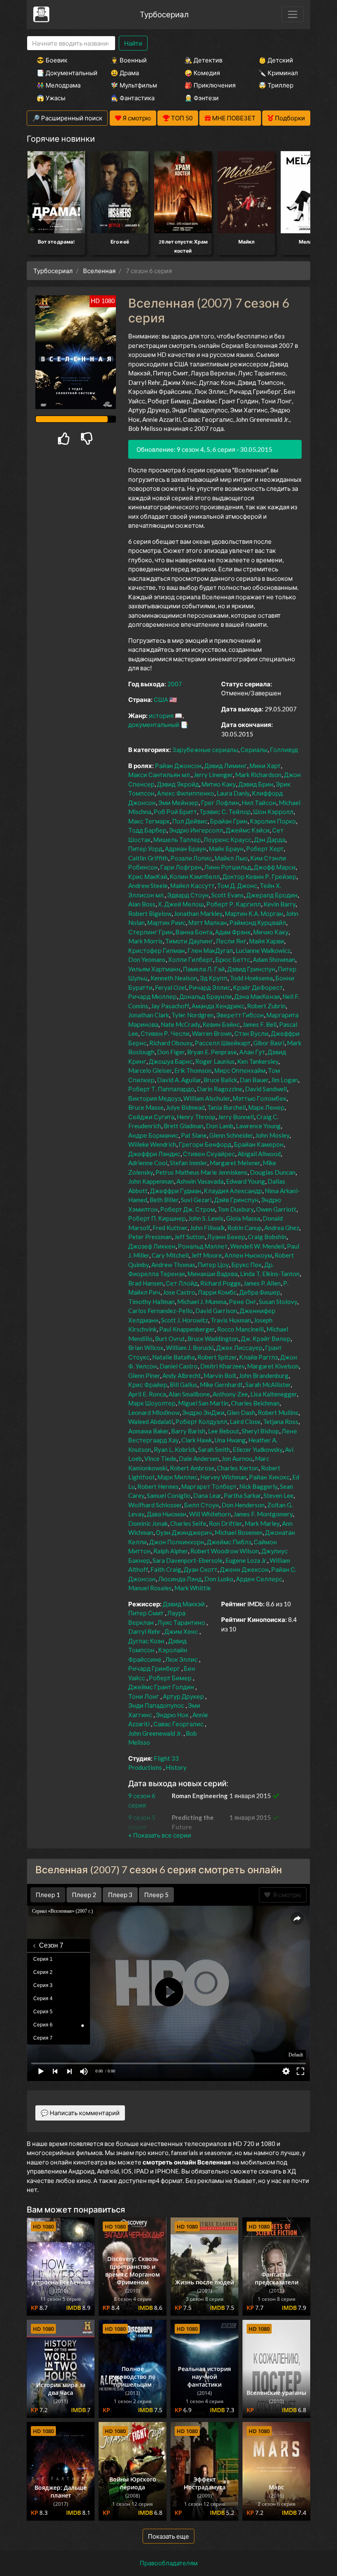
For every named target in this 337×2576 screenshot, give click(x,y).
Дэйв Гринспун (236, 1200)
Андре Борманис (153, 1135)
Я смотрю (286, 1895)
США (161, 699)
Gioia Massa (243, 1218)
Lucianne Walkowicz (263, 950)
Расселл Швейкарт (223, 1043)
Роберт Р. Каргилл (234, 904)
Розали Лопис (191, 858)
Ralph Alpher (171, 1551)
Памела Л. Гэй (204, 969)
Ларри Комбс (217, 1292)
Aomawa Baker (148, 1431)
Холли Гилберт (190, 959)
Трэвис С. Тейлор (225, 812)
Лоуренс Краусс (227, 839)
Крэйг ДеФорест (258, 987)
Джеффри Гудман (176, 1191)
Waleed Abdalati (151, 1421)
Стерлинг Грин (151, 932)
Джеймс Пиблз (229, 1542)
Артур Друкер (183, 1696)
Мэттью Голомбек (260, 1098)
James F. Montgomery (263, 1514)
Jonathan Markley (198, 913)
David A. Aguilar (179, 1080)
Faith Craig (166, 1569)
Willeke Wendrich (152, 1144)
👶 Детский (276, 60)
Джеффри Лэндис (154, 1154)
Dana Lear (207, 1495)
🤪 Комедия (202, 73)
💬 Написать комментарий (80, 2113)
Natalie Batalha (173, 1357)
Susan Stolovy (278, 1302)
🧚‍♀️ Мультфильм (134, 85)
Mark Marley (262, 1523)
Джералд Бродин (272, 895)
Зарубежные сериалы (205, 750)
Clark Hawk (197, 1440)
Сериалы (254, 750)
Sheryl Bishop (260, 1431)
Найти (133, 43)
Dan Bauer (254, 1080)
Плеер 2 (84, 1895)
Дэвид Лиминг (226, 766)
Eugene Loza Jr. (246, 1560)
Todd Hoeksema (251, 978)
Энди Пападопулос (156, 1705)
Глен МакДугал (210, 950)
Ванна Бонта (194, 932)
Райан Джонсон (178, 766)
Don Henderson (243, 1505)
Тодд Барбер (147, 830)
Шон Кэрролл (273, 812)
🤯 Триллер (276, 85)
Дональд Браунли (205, 996)
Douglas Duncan (273, 1172)
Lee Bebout (224, 1431)
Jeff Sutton (189, 1237)
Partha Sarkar (242, 1495)
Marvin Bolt (220, 1375)
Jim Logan (284, 1080)
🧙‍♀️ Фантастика (133, 98)
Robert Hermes (158, 1486)
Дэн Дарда (270, 839)
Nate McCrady (180, 1024)
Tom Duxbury (235, 1209)
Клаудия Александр (233, 1191)
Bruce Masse (146, 1107)
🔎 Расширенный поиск (67, 118)
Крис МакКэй (148, 876)
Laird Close (245, 1421)
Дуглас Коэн (146, 1641)
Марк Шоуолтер (152, 1403)
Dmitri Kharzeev (222, 1366)
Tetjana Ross (281, 1421)
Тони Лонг (144, 1696)
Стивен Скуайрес (209, 1154)
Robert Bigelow (150, 913)
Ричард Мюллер (152, 996)
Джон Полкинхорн (177, 1542)
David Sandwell (266, 1089)
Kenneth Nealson (174, 978)
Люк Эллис (181, 1659)
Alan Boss (142, 904)
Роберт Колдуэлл (201, 1421)
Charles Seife (188, 1523)
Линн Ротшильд (228, 867)
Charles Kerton (238, 1468)
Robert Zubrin (266, 1006)
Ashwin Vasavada (200, 1181)
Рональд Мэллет (203, 1246)
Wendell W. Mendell (257, 1246)
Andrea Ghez (282, 1228)
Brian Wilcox (146, 1348)
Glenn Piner (144, 1375)
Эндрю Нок (172, 1715)
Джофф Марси (275, 867)
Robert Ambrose (192, 1468)
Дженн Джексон (244, 1569)
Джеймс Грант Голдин (161, 1687)
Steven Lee (278, 1495)
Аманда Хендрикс (218, 1006)
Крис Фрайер (148, 1385)
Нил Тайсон (259, 803)
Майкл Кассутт (192, 885)
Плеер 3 (120, 1895)
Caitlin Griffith (148, 858)
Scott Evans (227, 895)
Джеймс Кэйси (248, 830)
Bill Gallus (184, 1385)
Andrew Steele (148, 885)
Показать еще (168, 2536)
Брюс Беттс (233, 959)
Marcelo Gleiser (150, 1070)
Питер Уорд (145, 849)
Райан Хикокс (269, 1477)
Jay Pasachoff (170, 1006)
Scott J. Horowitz (185, 1320)
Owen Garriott (276, 1209)
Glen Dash (241, 1412)
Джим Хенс (181, 1631)
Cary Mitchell (170, 1255)
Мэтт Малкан (208, 922)
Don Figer (171, 1052)
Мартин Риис (166, 922)
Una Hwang (230, 1440)
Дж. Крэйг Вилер (266, 1339)
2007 (175, 684)
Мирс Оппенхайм (240, 1070)
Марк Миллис (178, 1477)
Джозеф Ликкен (152, 1246)
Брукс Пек (247, 1265)
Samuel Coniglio (169, 1495)
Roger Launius (215, 1061)
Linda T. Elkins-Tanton (270, 1274)
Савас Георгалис (178, 1724)
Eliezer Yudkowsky (257, 1449)
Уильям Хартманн (154, 969)
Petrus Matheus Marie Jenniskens (201, 1172)
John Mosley (272, 1135)
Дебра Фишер (260, 1292)
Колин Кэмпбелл (195, 876)
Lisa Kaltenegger (274, 1394)
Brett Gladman (184, 1126)
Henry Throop (196, 1117)
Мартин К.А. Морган (254, 913)
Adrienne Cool (148, 1163)
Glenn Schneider (231, 1135)
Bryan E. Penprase (212, 1052)
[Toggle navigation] (293, 14)
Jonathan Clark (149, 1015)
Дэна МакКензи (257, 996)
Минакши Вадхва (212, 1274)
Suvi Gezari (196, 1200)
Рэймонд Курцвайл (258, 922)
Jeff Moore (207, 1255)
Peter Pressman (150, 1237)
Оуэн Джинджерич (184, 1532)
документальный (154, 724)
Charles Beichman (255, 1403)
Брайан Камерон (259, 1144)
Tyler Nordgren (193, 1015)
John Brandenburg (264, 1375)
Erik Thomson (193, 1070)
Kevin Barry (279, 904)
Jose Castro (179, 1292)
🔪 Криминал (278, 73)
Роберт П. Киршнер (157, 1218)
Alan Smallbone (189, 1394)
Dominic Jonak (148, 1523)
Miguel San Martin (203, 1403)
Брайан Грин (229, 821)
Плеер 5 (156, 1895)
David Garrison (216, 1311)
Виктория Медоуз (155, 1098)
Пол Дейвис (190, 821)
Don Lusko (219, 1579)
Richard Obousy (171, 1043)
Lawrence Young (258, 1126)
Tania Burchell (226, 1107)
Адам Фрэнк (233, 932)
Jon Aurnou (237, 1458)
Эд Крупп (214, 978)
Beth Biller (164, 1200)
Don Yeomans (147, 959)
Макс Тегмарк (149, 821)
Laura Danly (233, 793)
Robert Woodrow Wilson (225, 1551)
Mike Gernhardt (221, 1385)
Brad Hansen (146, 1283)
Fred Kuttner (170, 1228)
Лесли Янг (231, 941)
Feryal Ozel (171, 987)
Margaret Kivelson (273, 1366)
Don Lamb (220, 1126)
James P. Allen (262, 1283)
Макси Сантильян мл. (160, 775)
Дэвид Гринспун (251, 969)
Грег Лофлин (220, 803)
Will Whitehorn (210, 1514)
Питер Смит (146, 1613)
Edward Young (246, 1181)
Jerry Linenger (213, 775)
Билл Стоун (202, 1505)
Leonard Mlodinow (154, 1412)
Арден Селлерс (259, 1579)
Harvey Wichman (223, 1477)
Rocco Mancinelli (240, 1329)
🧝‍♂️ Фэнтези (202, 98)
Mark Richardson (258, 775)
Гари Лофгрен (181, 867)
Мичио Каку (271, 932)
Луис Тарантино (181, 1622)
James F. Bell (260, 1024)
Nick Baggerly (258, 1486)
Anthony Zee (230, 1394)
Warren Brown (212, 1033)
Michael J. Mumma (202, 1302)
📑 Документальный (62, 73)
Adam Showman (274, 959)
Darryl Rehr (144, 1631)
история (161, 715)
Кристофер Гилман (157, 950)
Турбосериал (164, 14)
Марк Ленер (266, 1107)
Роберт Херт (265, 849)
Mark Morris (145, 941)
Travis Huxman (231, 1320)
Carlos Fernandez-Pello (160, 1311)
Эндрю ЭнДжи (203, 1412)
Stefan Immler (188, 1163)
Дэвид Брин (256, 784)
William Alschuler (207, 1098)
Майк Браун (226, 849)
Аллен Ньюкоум (248, 1255)
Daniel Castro (179, 1366)
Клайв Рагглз (259, 1357)
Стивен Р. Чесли (165, 1033)
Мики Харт (265, 766)
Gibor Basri (269, 1043)
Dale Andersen (199, 1458)
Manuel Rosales (150, 1588)
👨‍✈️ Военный (129, 60)
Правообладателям (169, 2563)
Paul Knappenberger (187, 1329)
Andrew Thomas (173, 1265)
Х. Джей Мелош (181, 904)
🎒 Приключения (210, 85)
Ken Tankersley (258, 1061)
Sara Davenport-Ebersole (188, 1560)
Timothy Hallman (151, 1302)
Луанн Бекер (226, 1237)
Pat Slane (194, 1135)
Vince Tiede (160, 1458)
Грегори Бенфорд (205, 1144)
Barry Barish (188, 1431)
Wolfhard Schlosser (155, 1505)
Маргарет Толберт (209, 1486)
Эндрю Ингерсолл (196, 830)
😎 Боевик (52, 60)
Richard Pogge (220, 1283)
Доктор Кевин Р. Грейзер (259, 876)
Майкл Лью (231, 858)
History (176, 1767)
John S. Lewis (206, 1218)
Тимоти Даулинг (189, 941)
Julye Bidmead (185, 1107)
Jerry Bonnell (236, 1117)
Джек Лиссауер (239, 1348)
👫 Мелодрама (59, 85)
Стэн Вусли (251, 1033)
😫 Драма (125, 73)
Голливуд (284, 750)
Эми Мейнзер (178, 803)
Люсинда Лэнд (180, 1579)
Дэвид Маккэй (184, 1604)
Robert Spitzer (217, 1357)
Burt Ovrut (170, 1339)
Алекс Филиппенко (186, 793)
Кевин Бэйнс (221, 1024)
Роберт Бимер (170, 1678)
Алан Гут (252, 1052)
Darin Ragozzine (220, 1089)
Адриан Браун (186, 849)
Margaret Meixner (235, 1163)
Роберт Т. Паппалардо (161, 1089)
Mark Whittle (193, 1588)
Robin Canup (245, 1228)
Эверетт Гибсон (240, 1015)
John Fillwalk (207, 1228)
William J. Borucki (190, 1348)
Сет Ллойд (182, 1283)
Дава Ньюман (167, 1514)
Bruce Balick (220, 1080)
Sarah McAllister (268, 1385)
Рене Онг (243, 1302)
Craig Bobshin (267, 1237)
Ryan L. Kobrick (175, 1449)
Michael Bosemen (239, 1532)
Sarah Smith (214, 1449)
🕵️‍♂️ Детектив (203, 60)
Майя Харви (267, 941)
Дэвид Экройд (178, 784)
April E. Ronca (147, 1394)
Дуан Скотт (201, 1569)
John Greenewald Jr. (155, 1733)
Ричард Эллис (210, 987)
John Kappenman (151, 1181)
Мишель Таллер (177, 839)
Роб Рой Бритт (175, 812)
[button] (160, 1835)
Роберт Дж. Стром (188, 1209)
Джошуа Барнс (171, 1061)
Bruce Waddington (213, 1339)
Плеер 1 (48, 1895)
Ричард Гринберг (154, 1668)
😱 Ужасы (51, 98)
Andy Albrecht (182, 1375)
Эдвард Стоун (188, 895)
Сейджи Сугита (151, 1117)
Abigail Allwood (259, 1154)
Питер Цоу (213, 1265)
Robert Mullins (278, 1412)
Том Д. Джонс (237, 885)
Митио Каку (219, 784)
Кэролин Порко (273, 821)
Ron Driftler (225, 1523)
